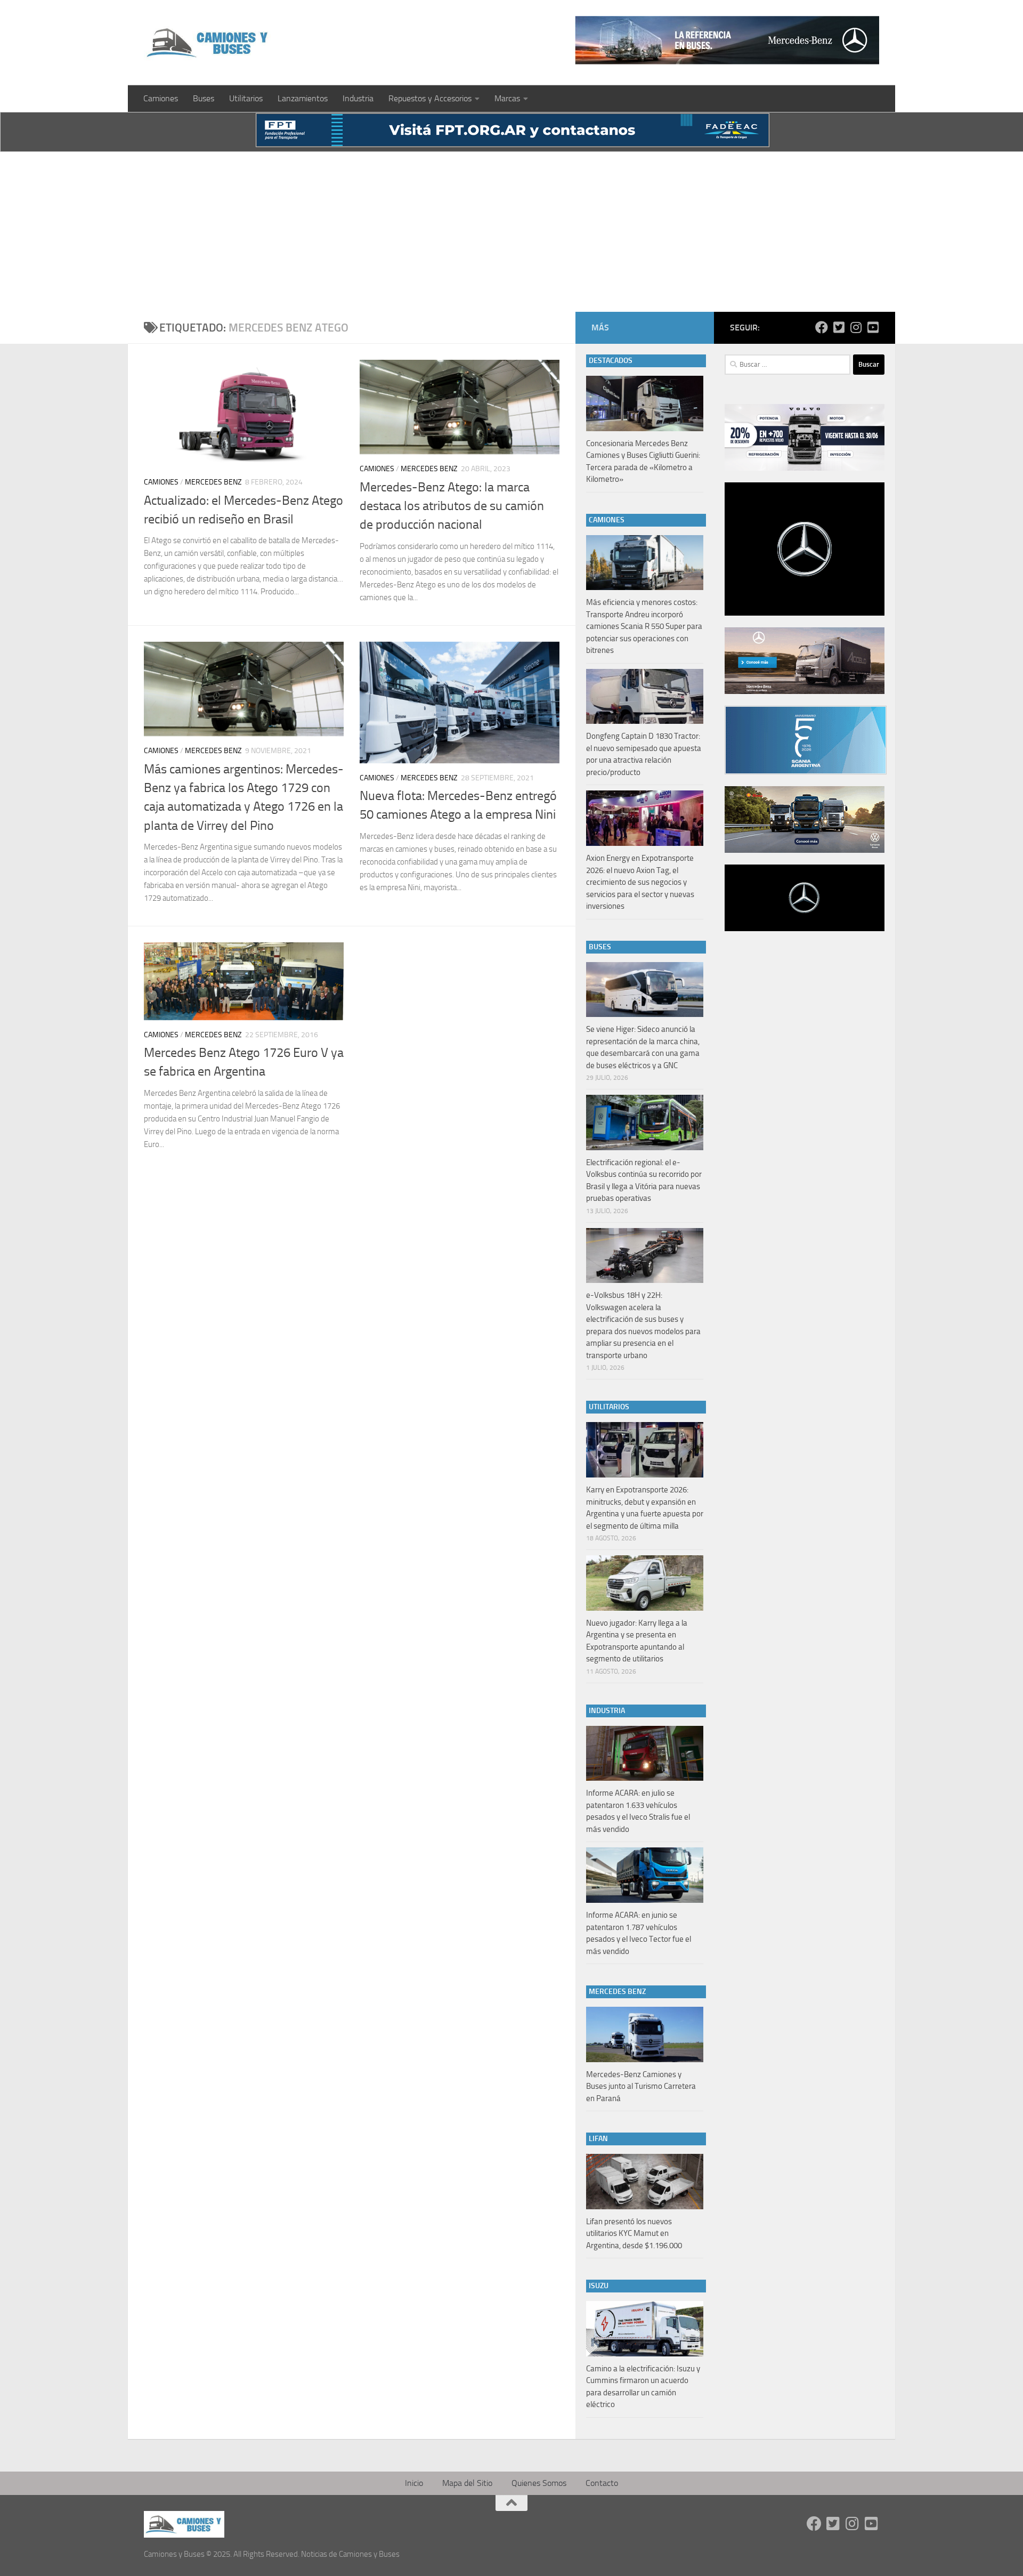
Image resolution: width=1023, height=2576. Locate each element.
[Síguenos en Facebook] (822, 327)
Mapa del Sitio (467, 2483)
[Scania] (806, 772)
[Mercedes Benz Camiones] (727, 40)
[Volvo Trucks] (805, 468)
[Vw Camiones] (805, 850)
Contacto (602, 2483)
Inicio (414, 2483)
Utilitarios (246, 98)
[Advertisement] (511, 232)
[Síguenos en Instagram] (856, 327)
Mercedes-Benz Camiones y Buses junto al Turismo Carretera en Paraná (641, 2086)
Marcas (507, 98)
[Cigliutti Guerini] (805, 691)
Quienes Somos (539, 2483)
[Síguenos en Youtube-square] (873, 327)
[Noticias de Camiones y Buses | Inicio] (208, 43)
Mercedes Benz (213, 482)
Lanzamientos (303, 98)
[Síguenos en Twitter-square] (839, 327)
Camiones (161, 98)
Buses (204, 98)
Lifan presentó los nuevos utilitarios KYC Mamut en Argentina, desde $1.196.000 (634, 2234)
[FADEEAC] (513, 144)
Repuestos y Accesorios (430, 98)
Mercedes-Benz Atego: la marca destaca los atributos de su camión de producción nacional (452, 506)
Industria (358, 98)
